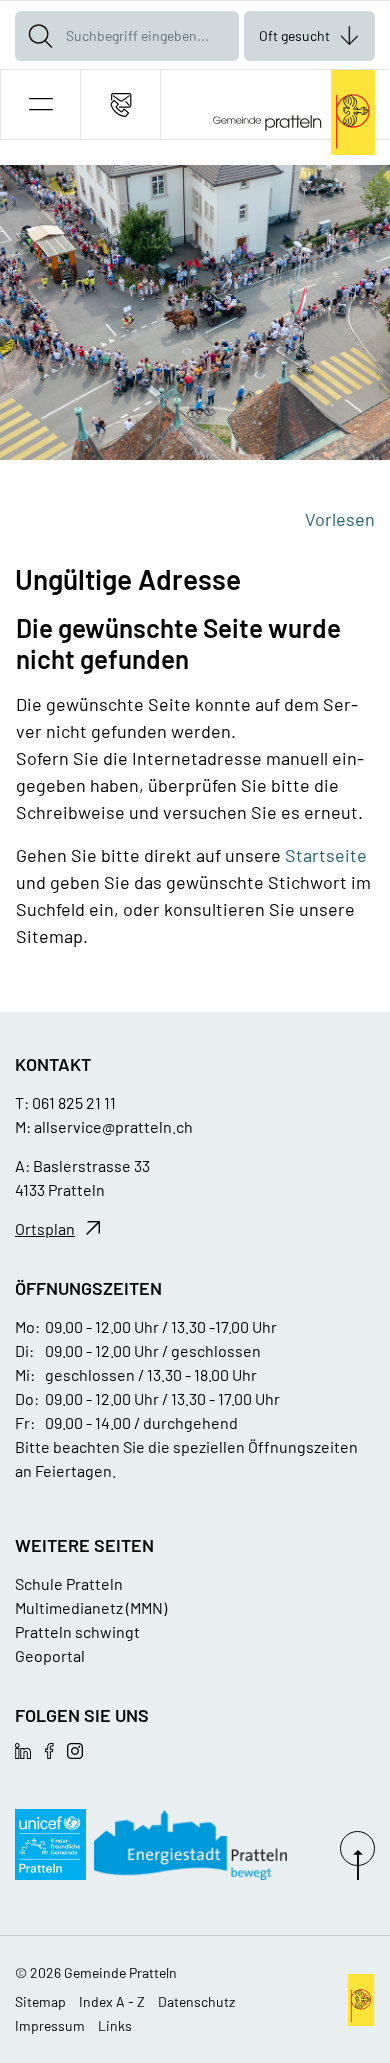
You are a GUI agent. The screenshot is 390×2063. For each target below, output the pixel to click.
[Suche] (40, 36)
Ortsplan (45, 1228)
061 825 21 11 (74, 1102)
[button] (40, 104)
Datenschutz (196, 2001)
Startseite (326, 855)
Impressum (50, 2025)
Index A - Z (112, 2001)
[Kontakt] (120, 104)
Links (115, 2025)
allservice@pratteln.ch (113, 1126)
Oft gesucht (294, 35)
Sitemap (40, 2001)
